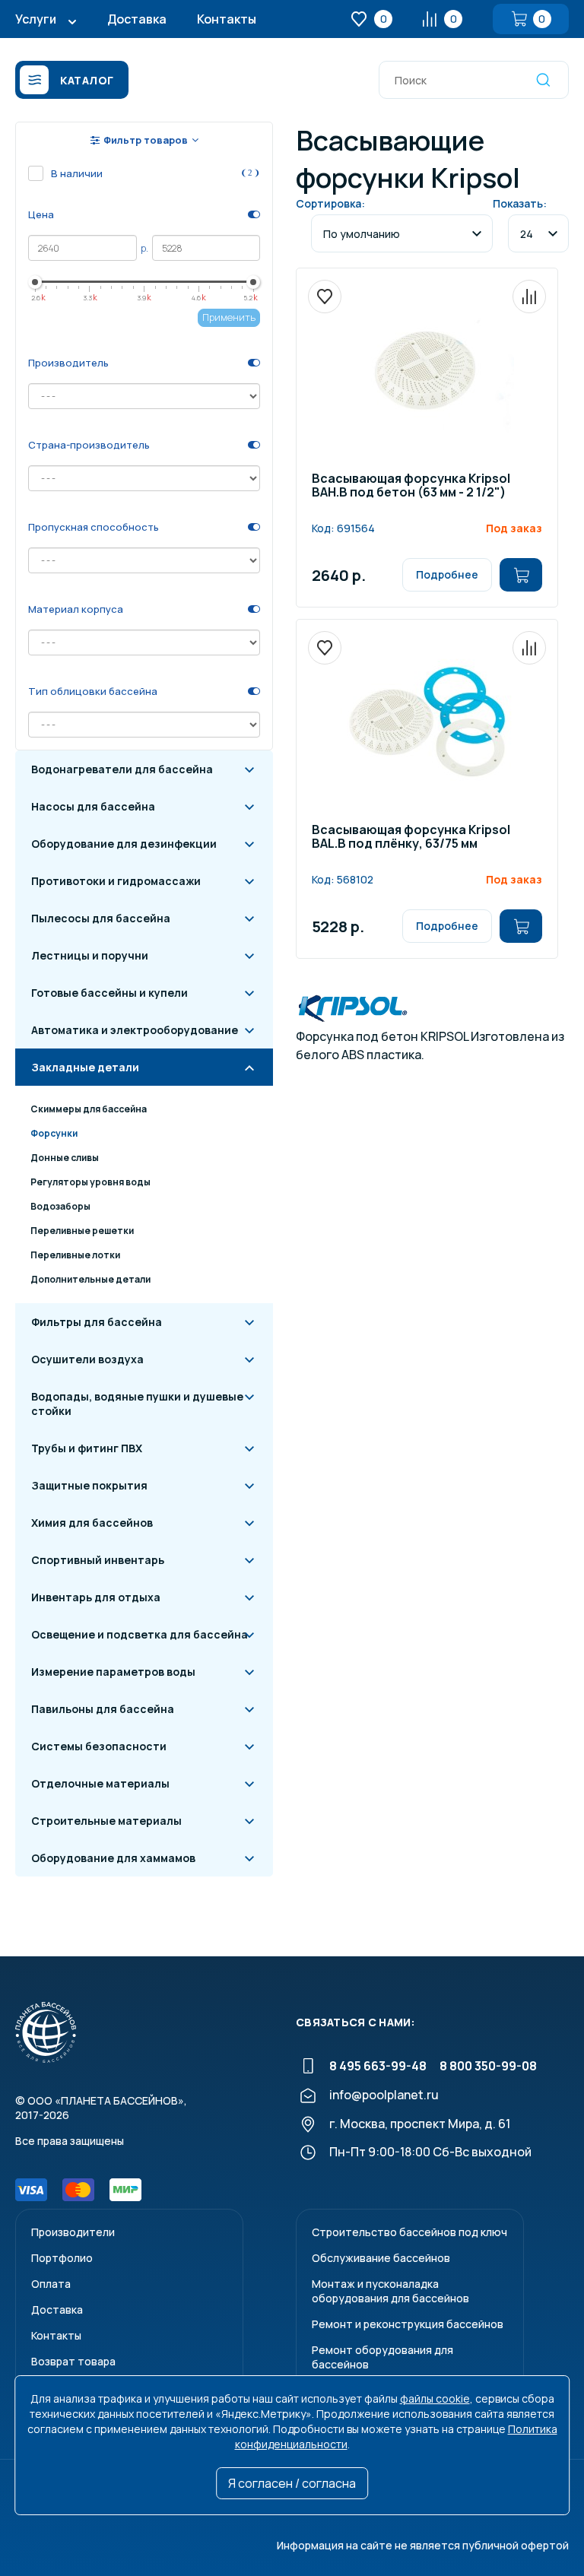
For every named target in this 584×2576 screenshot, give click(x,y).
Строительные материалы (106, 1821)
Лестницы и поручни (90, 955)
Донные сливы (65, 1158)
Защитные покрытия (89, 1485)
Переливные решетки (82, 1231)
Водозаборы (60, 1206)
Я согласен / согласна (292, 2483)
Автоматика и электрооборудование (135, 1030)
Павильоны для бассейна (103, 1709)
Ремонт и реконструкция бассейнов (408, 2324)
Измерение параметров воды (113, 1672)
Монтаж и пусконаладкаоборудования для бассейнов (390, 2291)
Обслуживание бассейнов (381, 2258)
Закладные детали (85, 1067)
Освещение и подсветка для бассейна (140, 1634)
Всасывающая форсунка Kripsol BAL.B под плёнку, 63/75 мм (411, 838)
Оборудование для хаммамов (113, 1858)
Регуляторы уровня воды (90, 1182)
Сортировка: (330, 203)
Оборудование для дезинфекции (124, 844)
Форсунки (54, 1133)
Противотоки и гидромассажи (116, 881)
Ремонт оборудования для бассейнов (382, 2357)
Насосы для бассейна (93, 806)
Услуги (36, 19)
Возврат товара (73, 2361)
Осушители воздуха (87, 1359)
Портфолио (62, 2258)
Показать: (520, 203)
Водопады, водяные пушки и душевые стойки (137, 1404)
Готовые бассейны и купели (109, 993)
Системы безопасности (99, 1746)
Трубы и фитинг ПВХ (87, 1448)
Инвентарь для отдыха (96, 1597)
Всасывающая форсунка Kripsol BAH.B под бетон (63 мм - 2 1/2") (411, 486)
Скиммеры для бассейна (89, 1109)
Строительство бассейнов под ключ (409, 2232)
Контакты (227, 19)
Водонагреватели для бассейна (122, 769)
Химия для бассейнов (92, 1523)
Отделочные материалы (100, 1783)
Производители (73, 2232)
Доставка (137, 19)
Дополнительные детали (90, 1279)
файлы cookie (435, 2398)
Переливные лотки (75, 1255)
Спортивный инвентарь (98, 1560)
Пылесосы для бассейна (101, 918)
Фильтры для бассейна (97, 1322)
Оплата (51, 2284)
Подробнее (447, 574)
